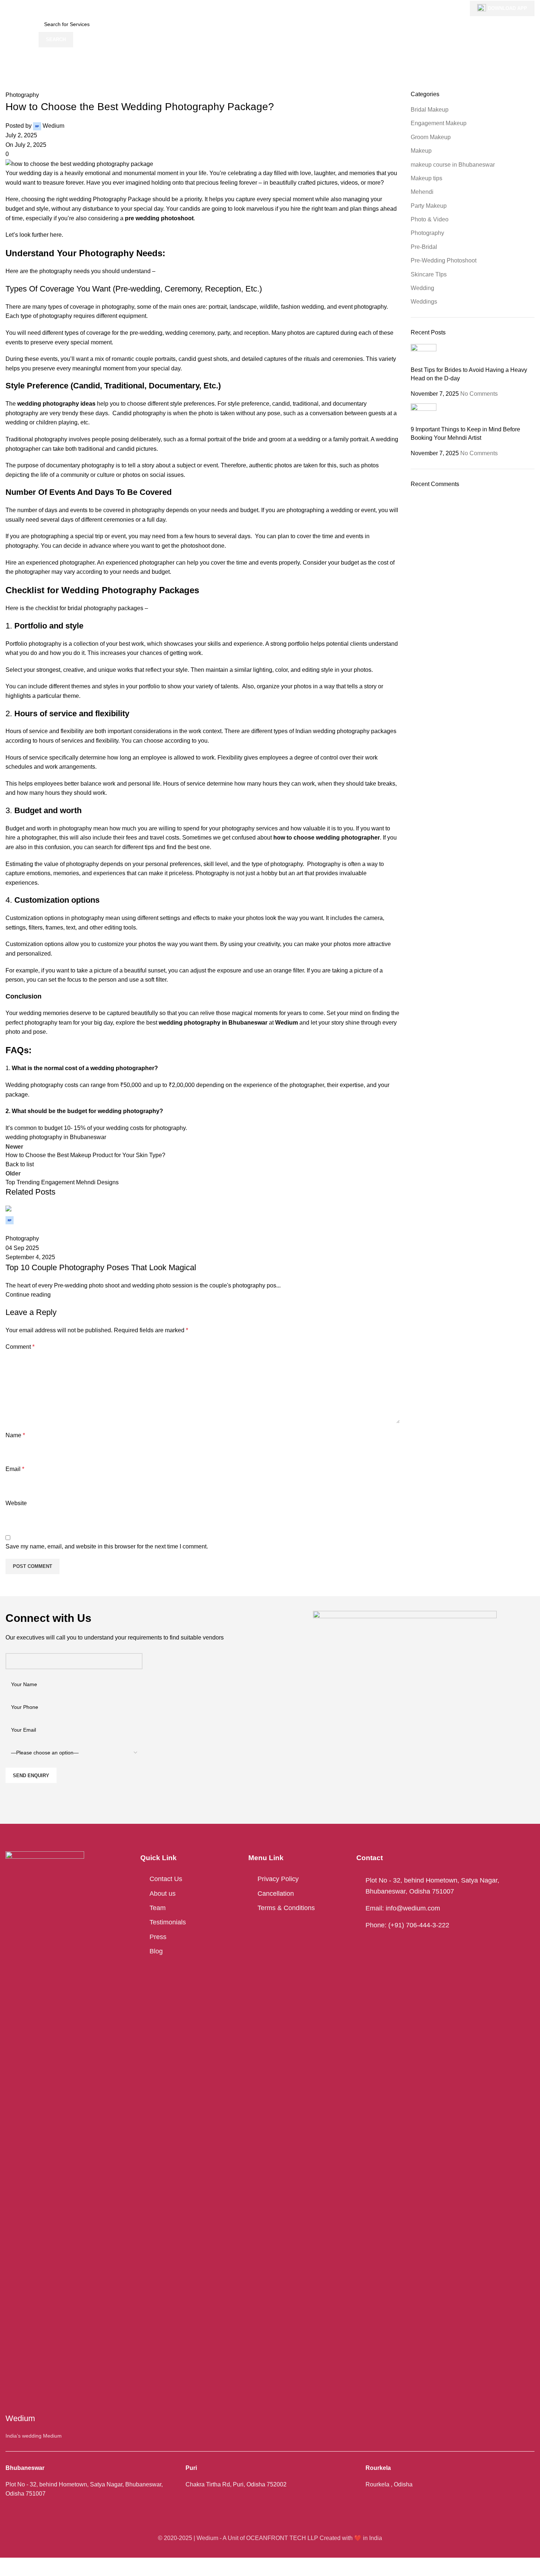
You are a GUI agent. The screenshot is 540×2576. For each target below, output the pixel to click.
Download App (507, 8)
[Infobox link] (270, 24)
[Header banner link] (270, 1288)
